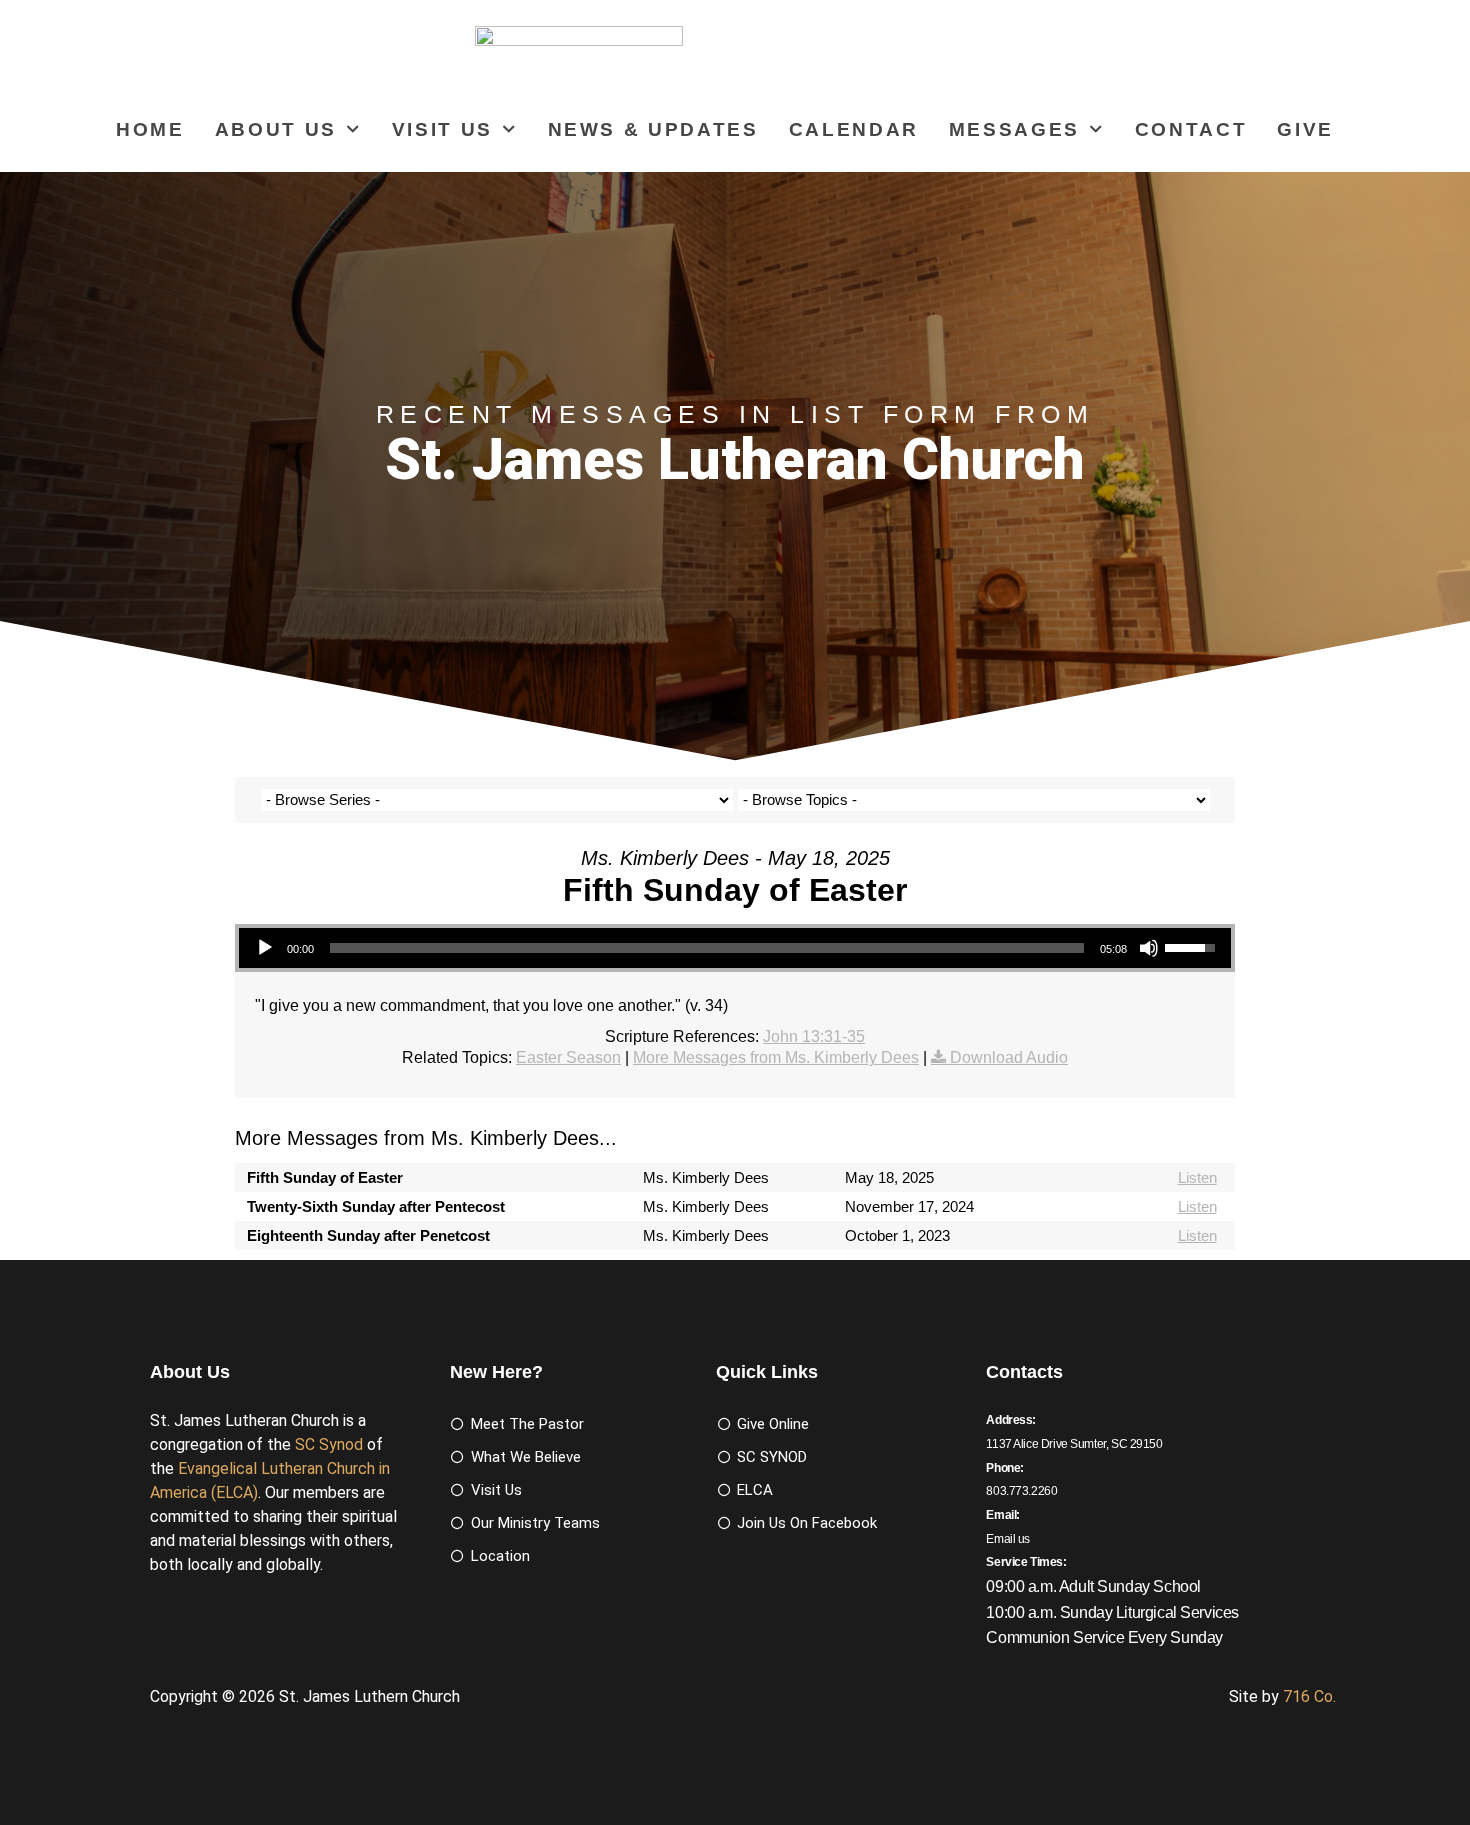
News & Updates (653, 129)
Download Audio (1009, 1057)
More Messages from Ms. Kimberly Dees (776, 1057)
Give (1305, 129)
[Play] (265, 948)
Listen (1197, 1177)
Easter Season (568, 1057)
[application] (735, 948)
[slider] (707, 948)
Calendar (854, 129)
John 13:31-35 (814, 1036)
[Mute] (1149, 948)
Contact (1191, 129)
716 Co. (1309, 1696)
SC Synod (329, 1444)
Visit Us (442, 129)
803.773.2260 (1021, 1491)
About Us (276, 129)
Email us (1008, 1539)
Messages (1014, 129)
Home (150, 129)
